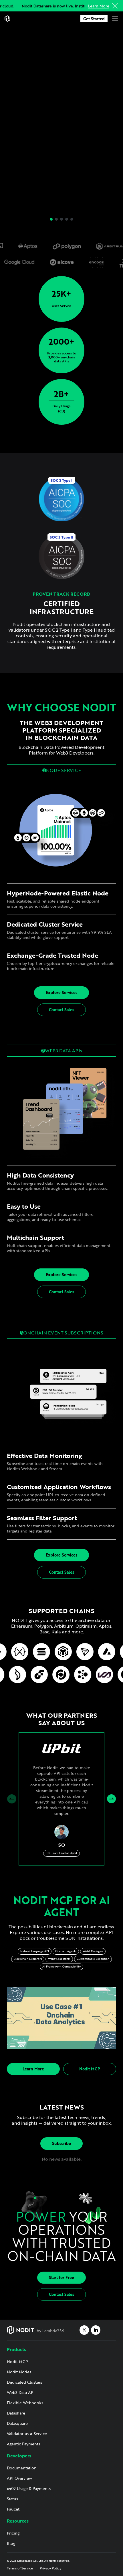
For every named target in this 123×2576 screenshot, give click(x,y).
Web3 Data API (21, 2392)
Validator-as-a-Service (27, 2434)
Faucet (13, 2509)
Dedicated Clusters (24, 2382)
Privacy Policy (50, 2568)
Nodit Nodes (19, 2372)
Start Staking (58, 154)
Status (12, 2499)
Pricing (13, 2533)
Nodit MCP (90, 2069)
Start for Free (61, 2277)
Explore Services (61, 992)
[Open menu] (115, 19)
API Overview (19, 2478)
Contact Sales (61, 1010)
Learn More (99, 6)
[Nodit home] (7, 19)
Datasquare (17, 2423)
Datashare (16, 2413)
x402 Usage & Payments (29, 2488)
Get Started (94, 19)
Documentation (22, 2468)
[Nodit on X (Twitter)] (84, 2330)
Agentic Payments (23, 2444)
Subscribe (61, 2143)
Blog (11, 2543)
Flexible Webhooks (25, 2403)
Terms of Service (20, 2568)
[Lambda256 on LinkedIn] (96, 2330)
